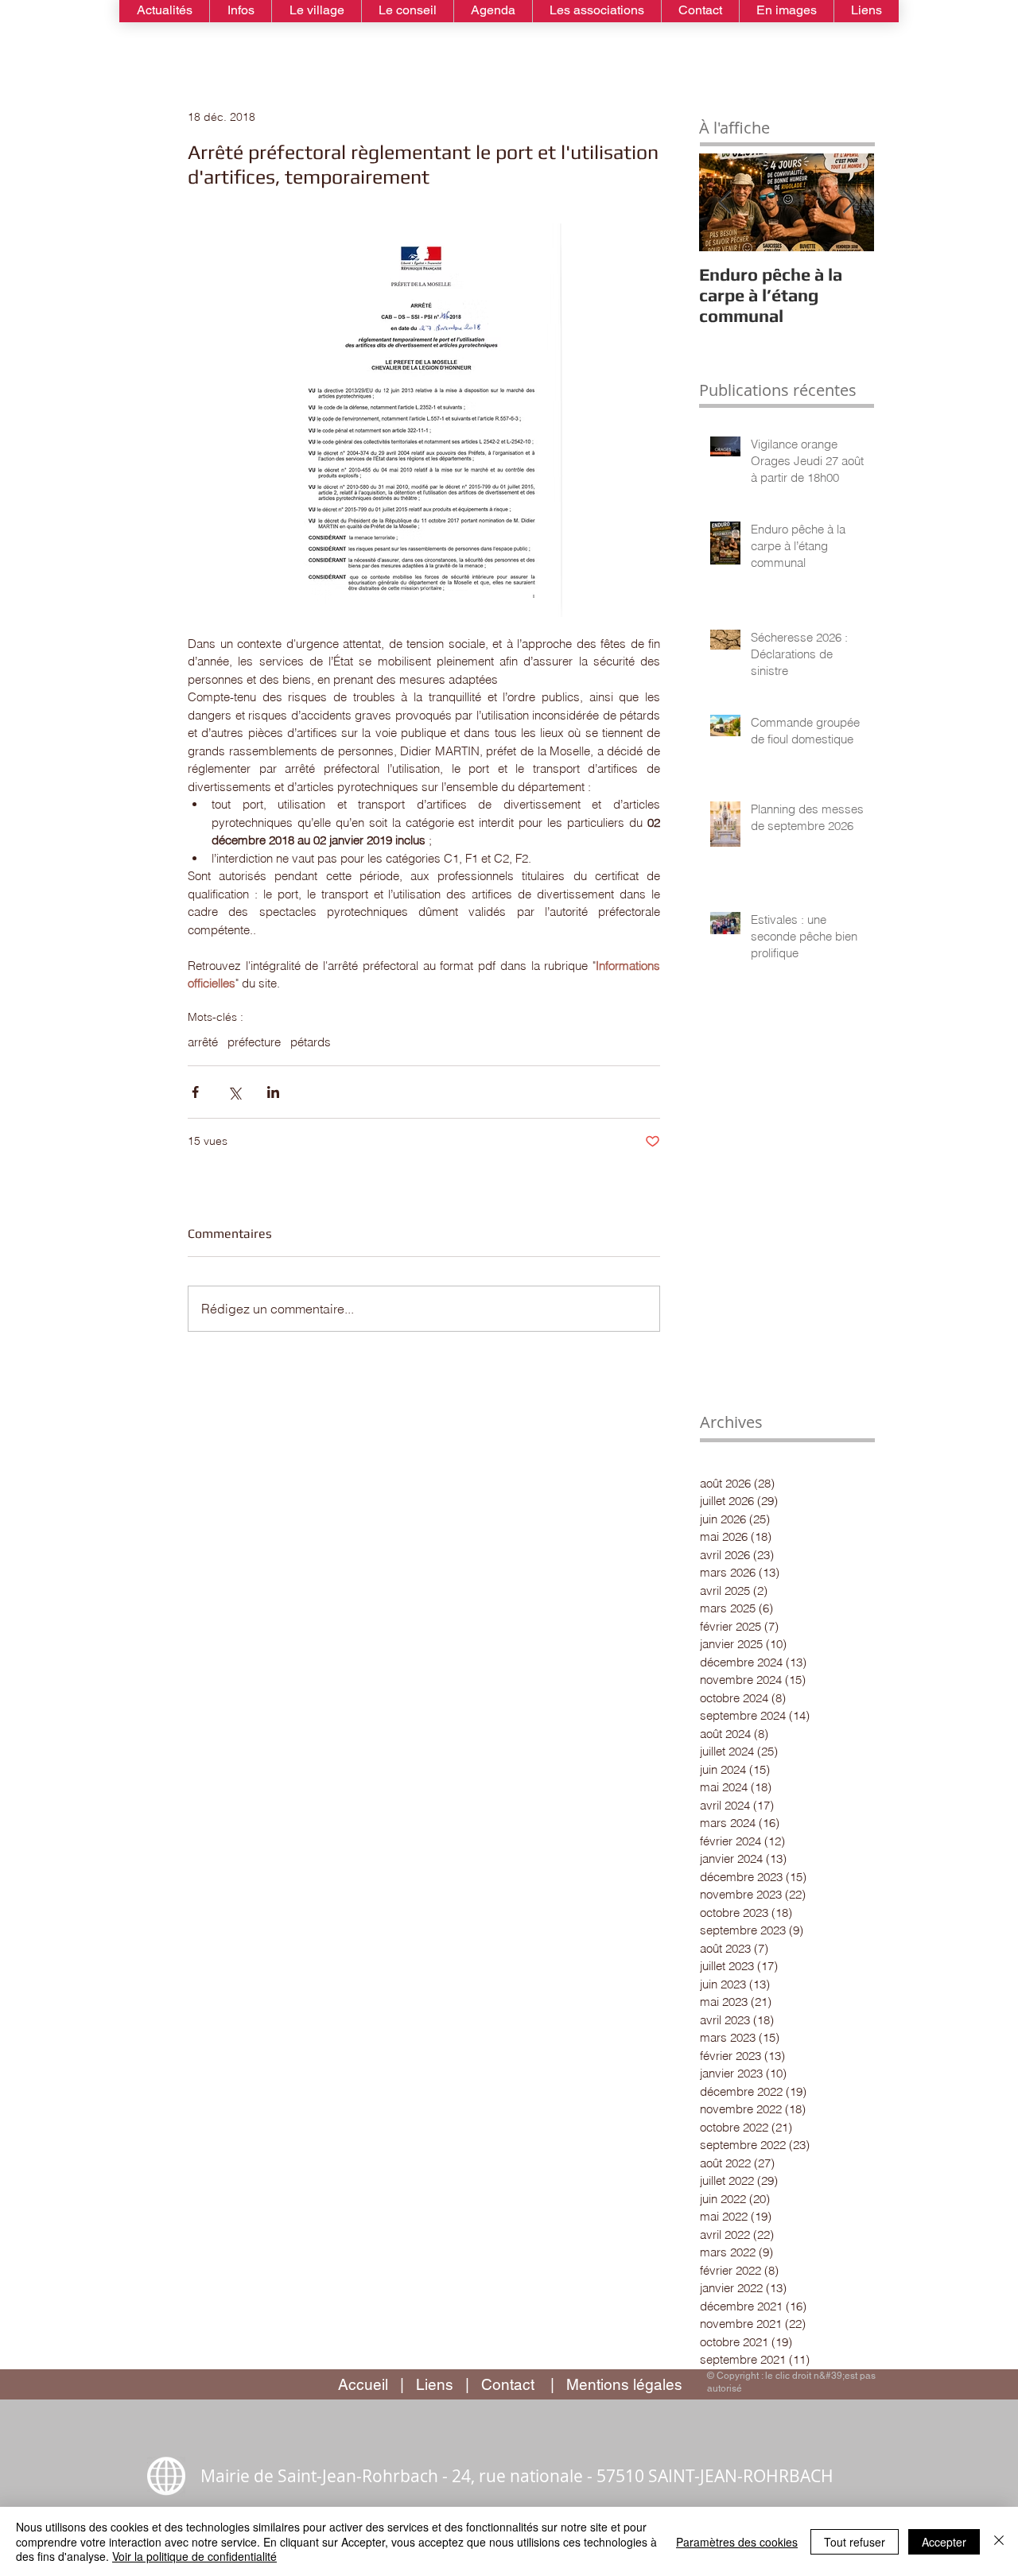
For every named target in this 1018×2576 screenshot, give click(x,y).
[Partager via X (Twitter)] (234, 1092)
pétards (311, 1042)
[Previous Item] (725, 202)
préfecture (254, 1042)
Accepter (944, 2542)
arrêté (203, 1042)
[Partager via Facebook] (195, 1092)
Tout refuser (855, 2542)
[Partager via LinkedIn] (273, 1092)
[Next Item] (849, 202)
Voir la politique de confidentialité (194, 2556)
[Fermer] (999, 2541)
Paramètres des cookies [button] (737, 2542)
